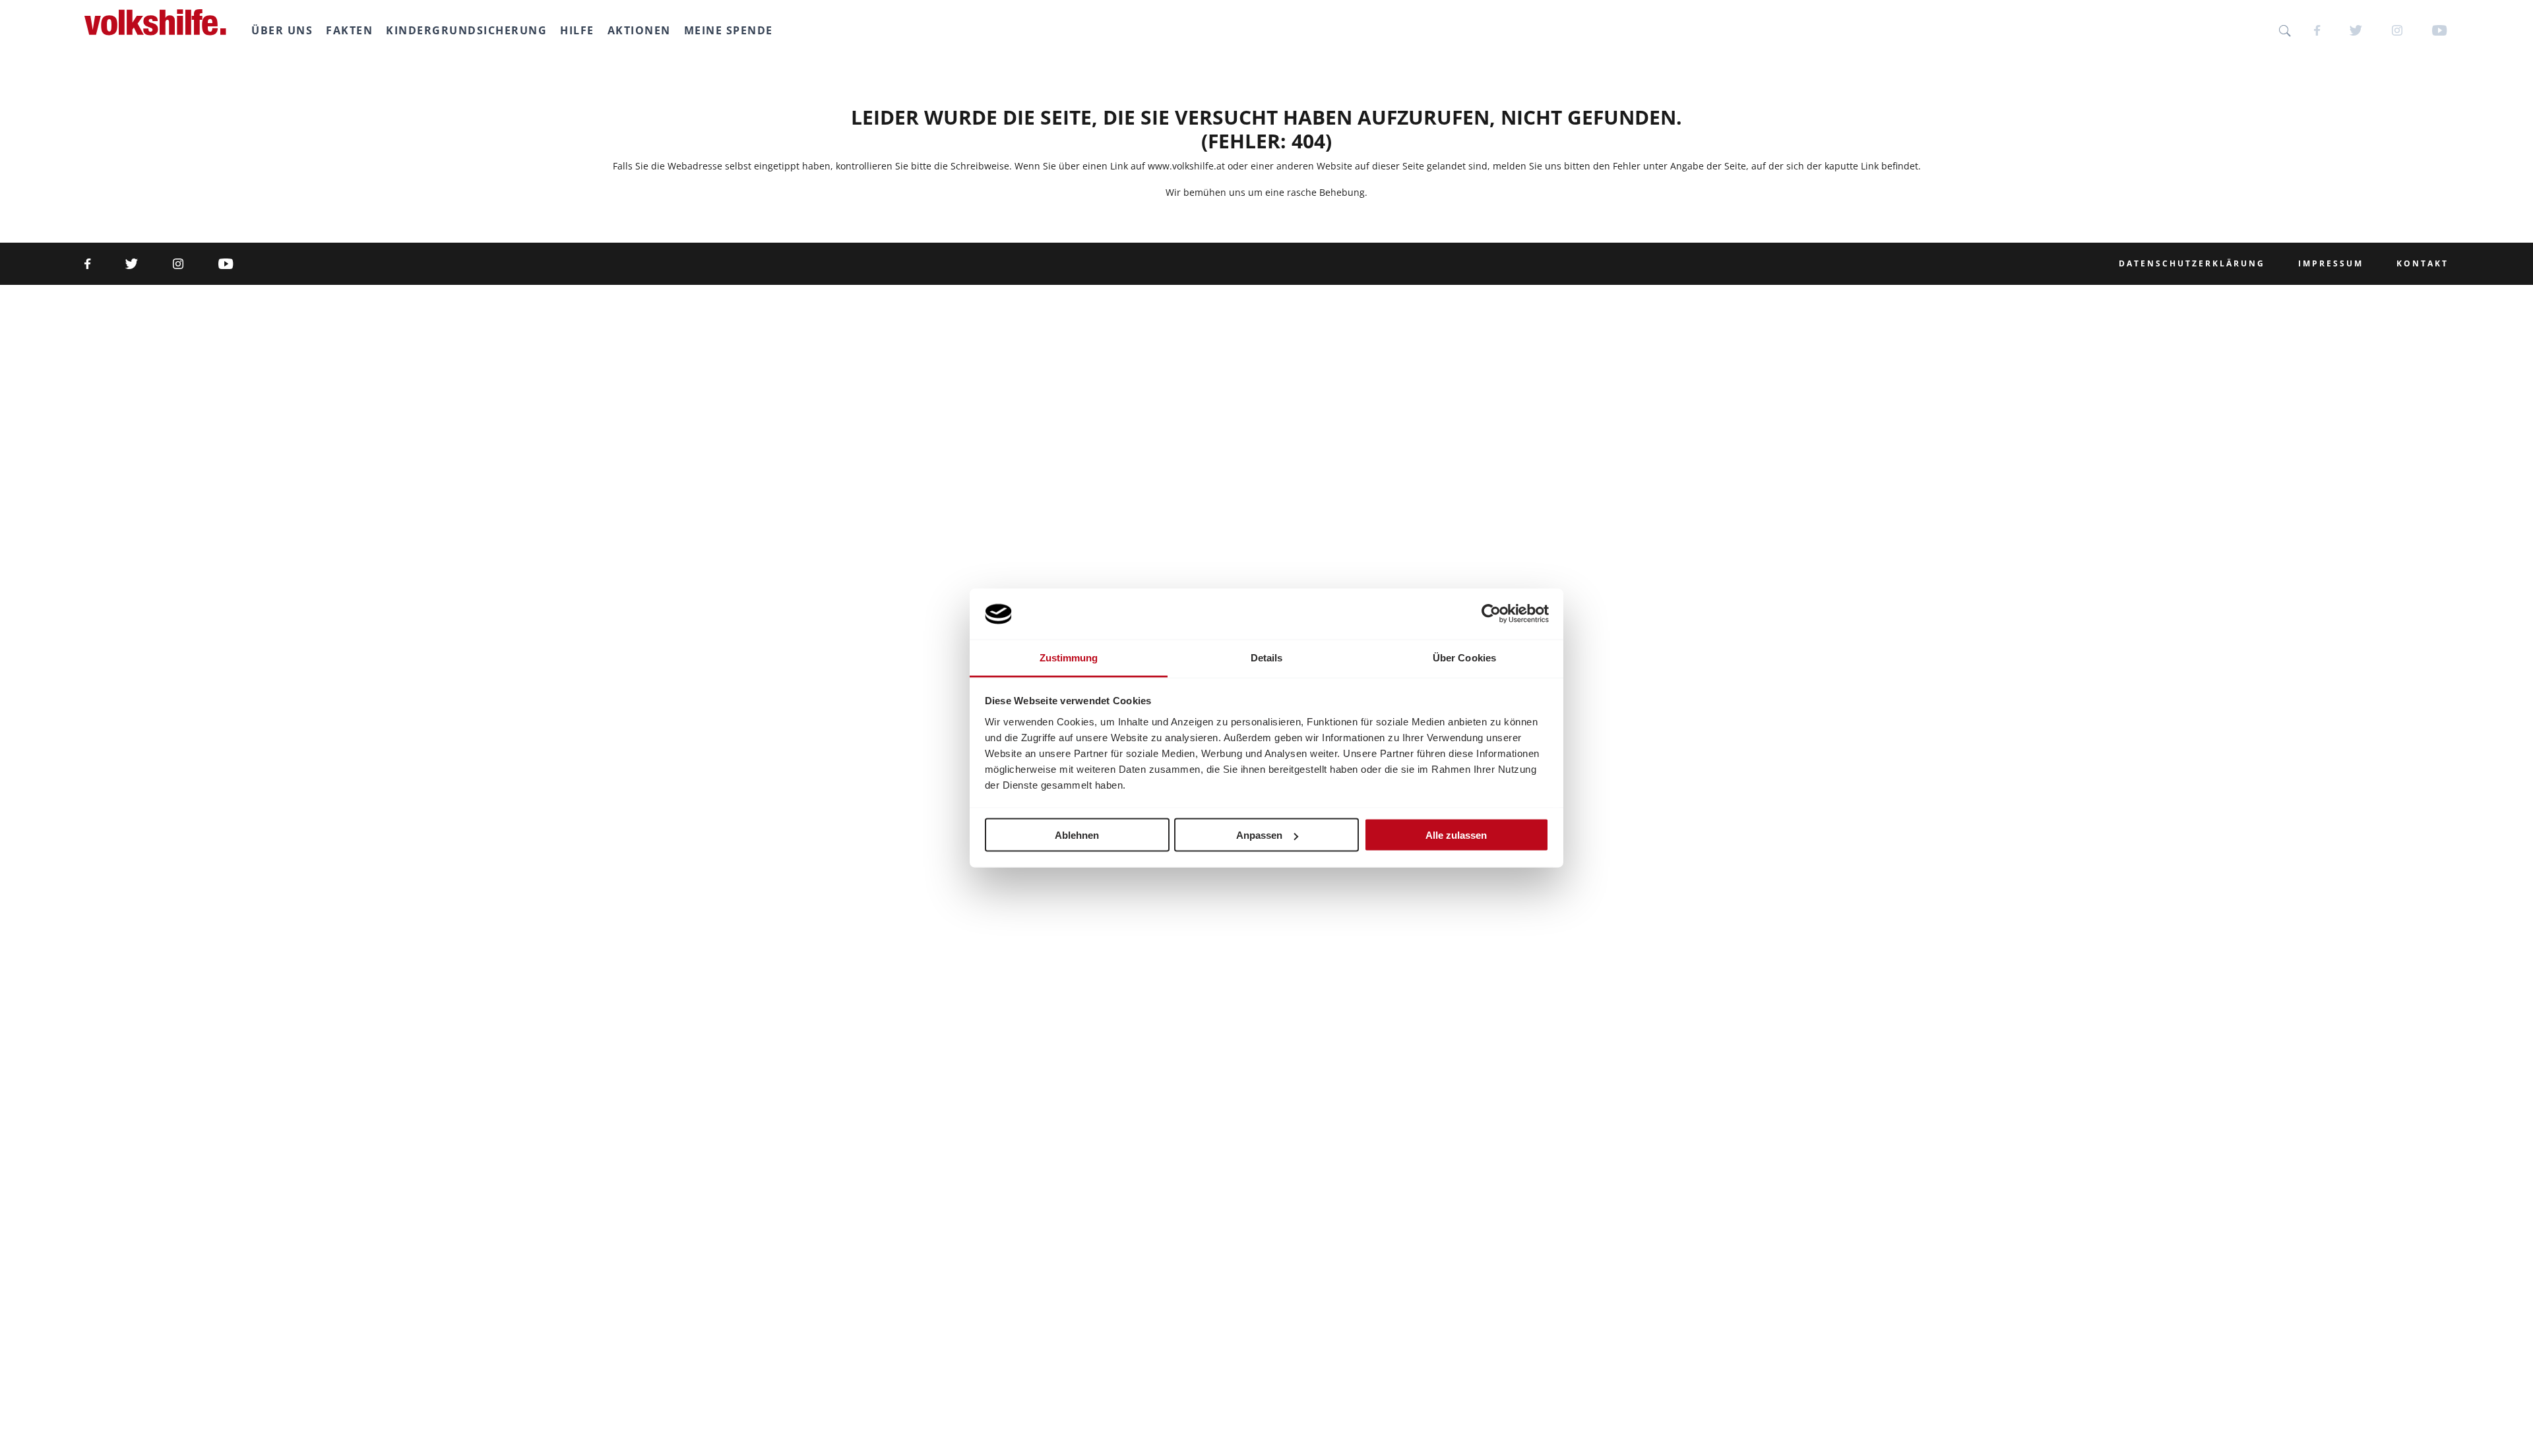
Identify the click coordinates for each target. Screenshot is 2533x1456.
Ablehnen (1077, 835)
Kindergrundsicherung (466, 30)
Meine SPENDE (729, 30)
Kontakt (2423, 264)
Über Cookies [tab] (1464, 657)
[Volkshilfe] (155, 22)
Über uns (282, 30)
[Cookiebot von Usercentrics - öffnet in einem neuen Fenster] (1491, 614)
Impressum (2331, 264)
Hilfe (577, 30)
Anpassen (1259, 835)
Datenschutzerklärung (2192, 264)
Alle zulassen (1456, 835)
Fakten (349, 30)
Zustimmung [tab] (1069, 657)
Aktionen (639, 30)
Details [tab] (1267, 657)
